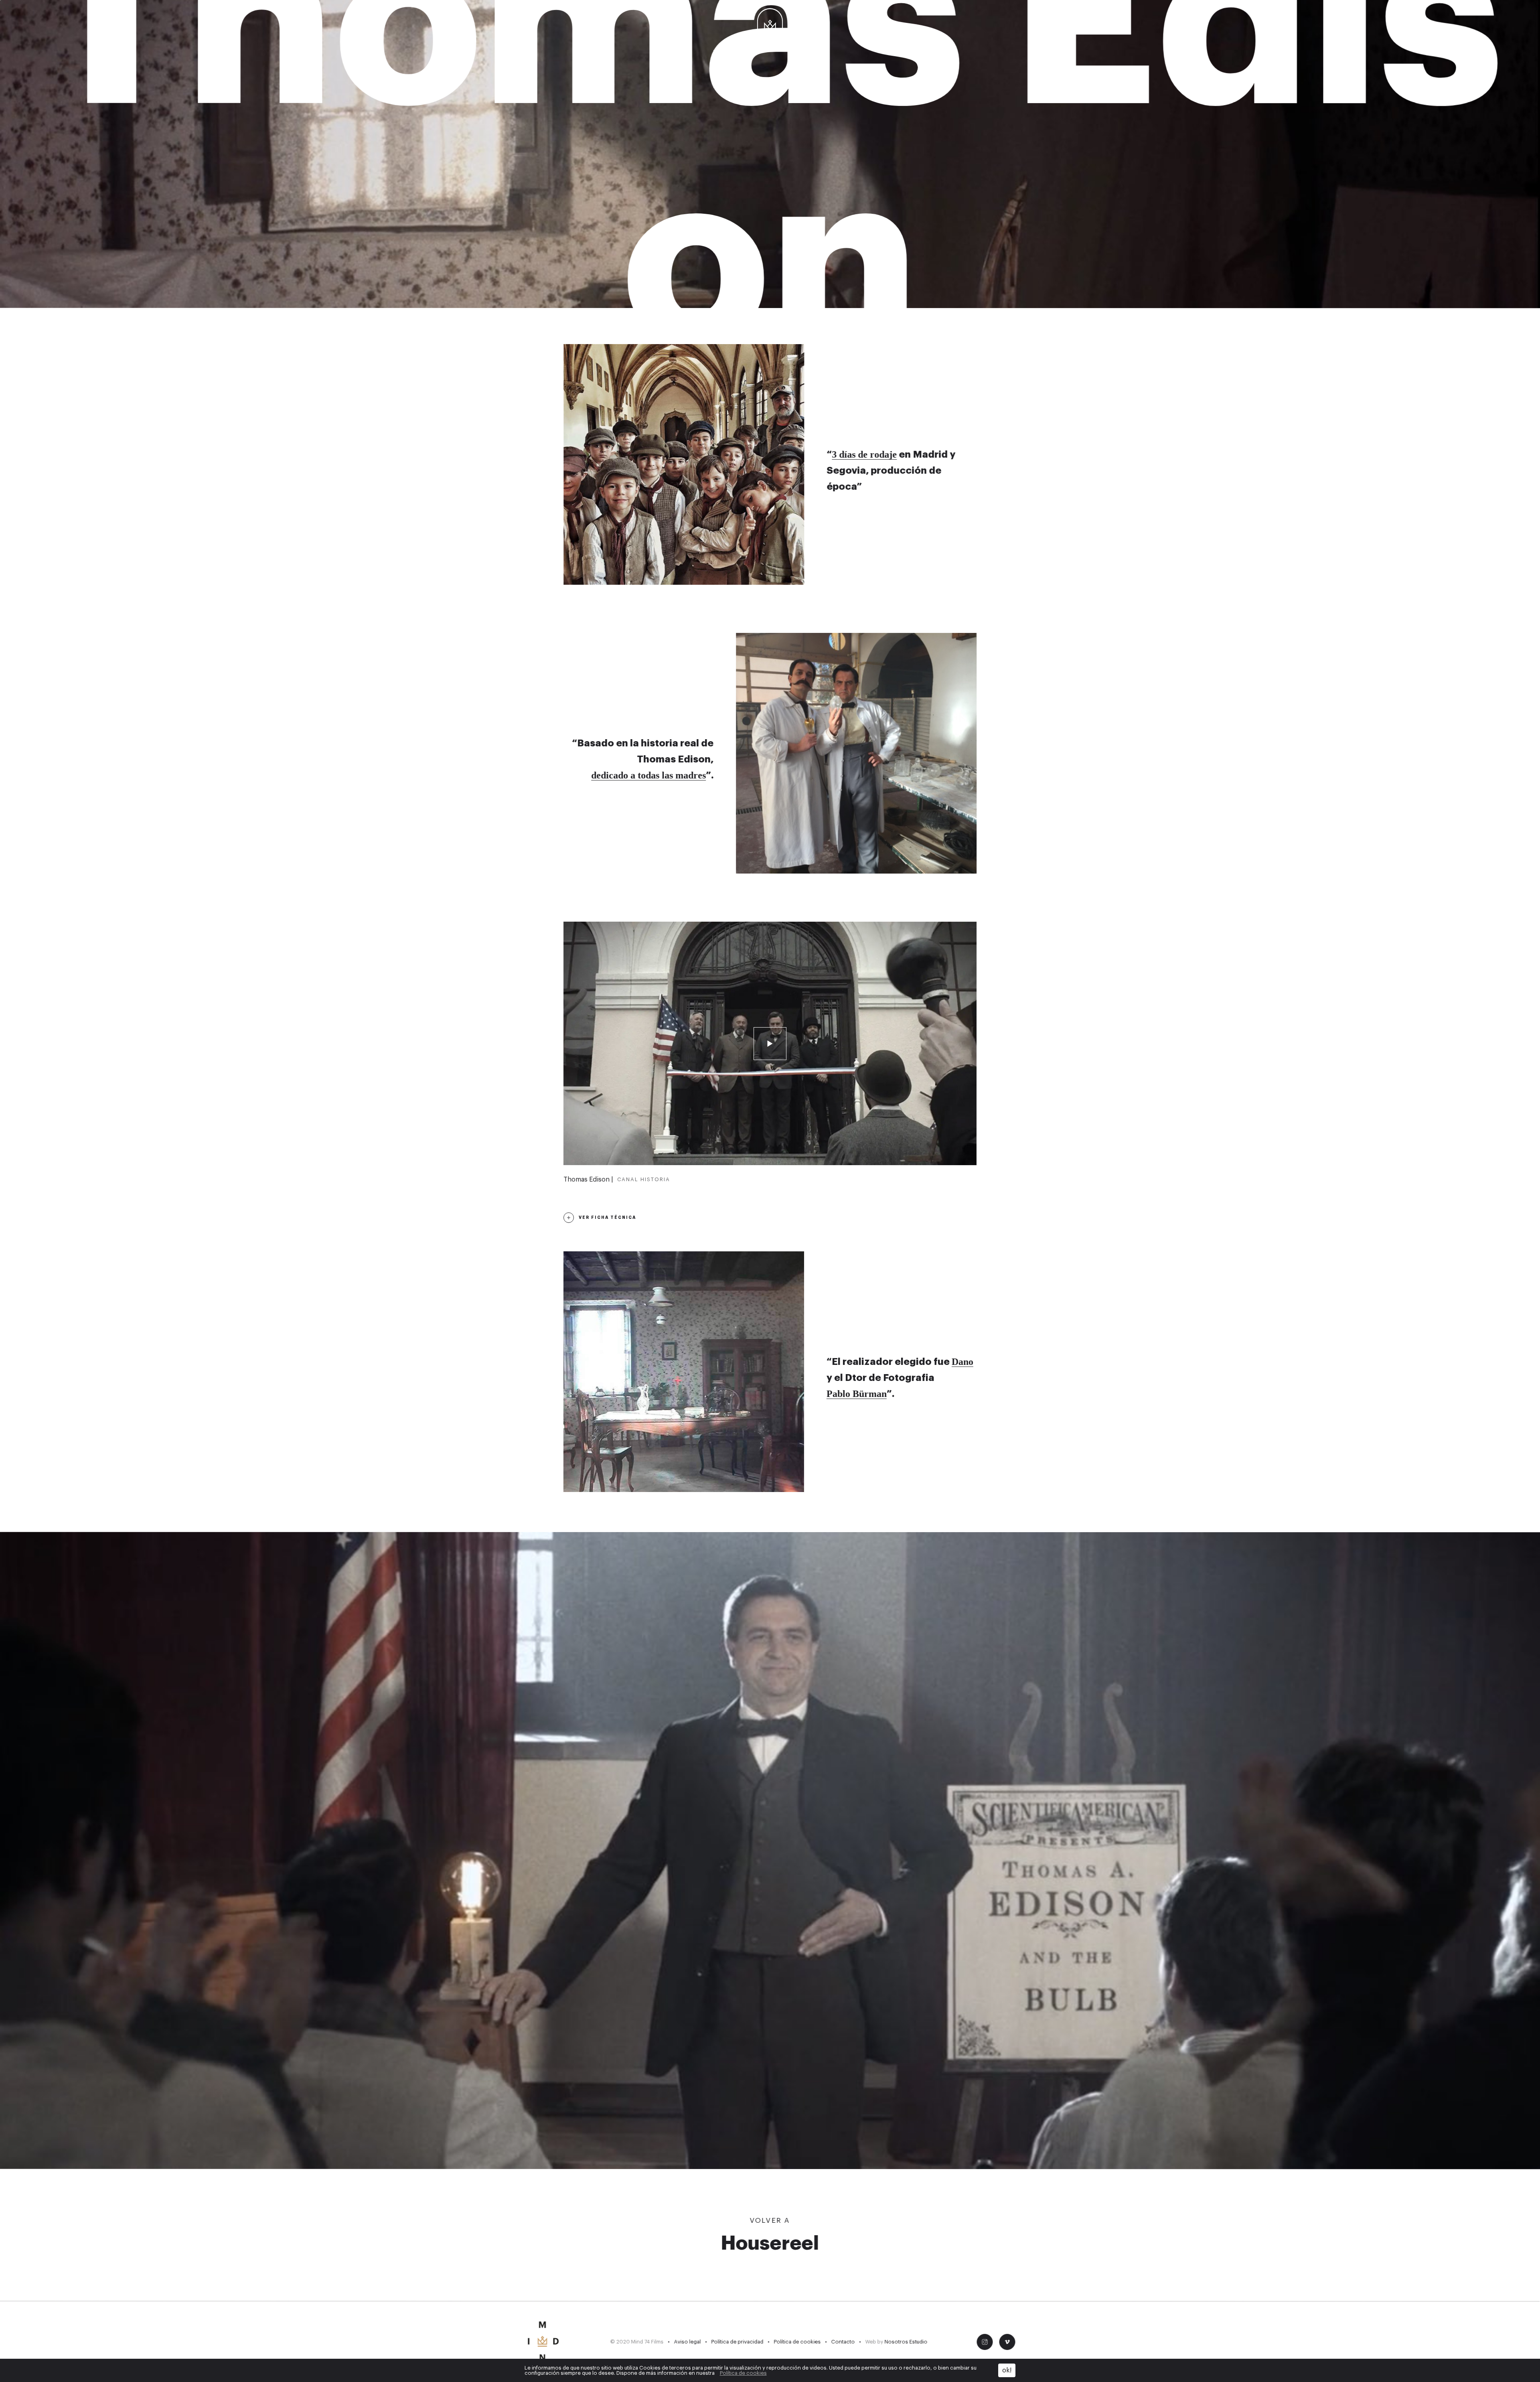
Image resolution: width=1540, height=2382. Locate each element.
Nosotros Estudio (906, 2342)
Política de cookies (797, 2342)
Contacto (843, 2342)
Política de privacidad (737, 2342)
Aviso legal (687, 2342)
